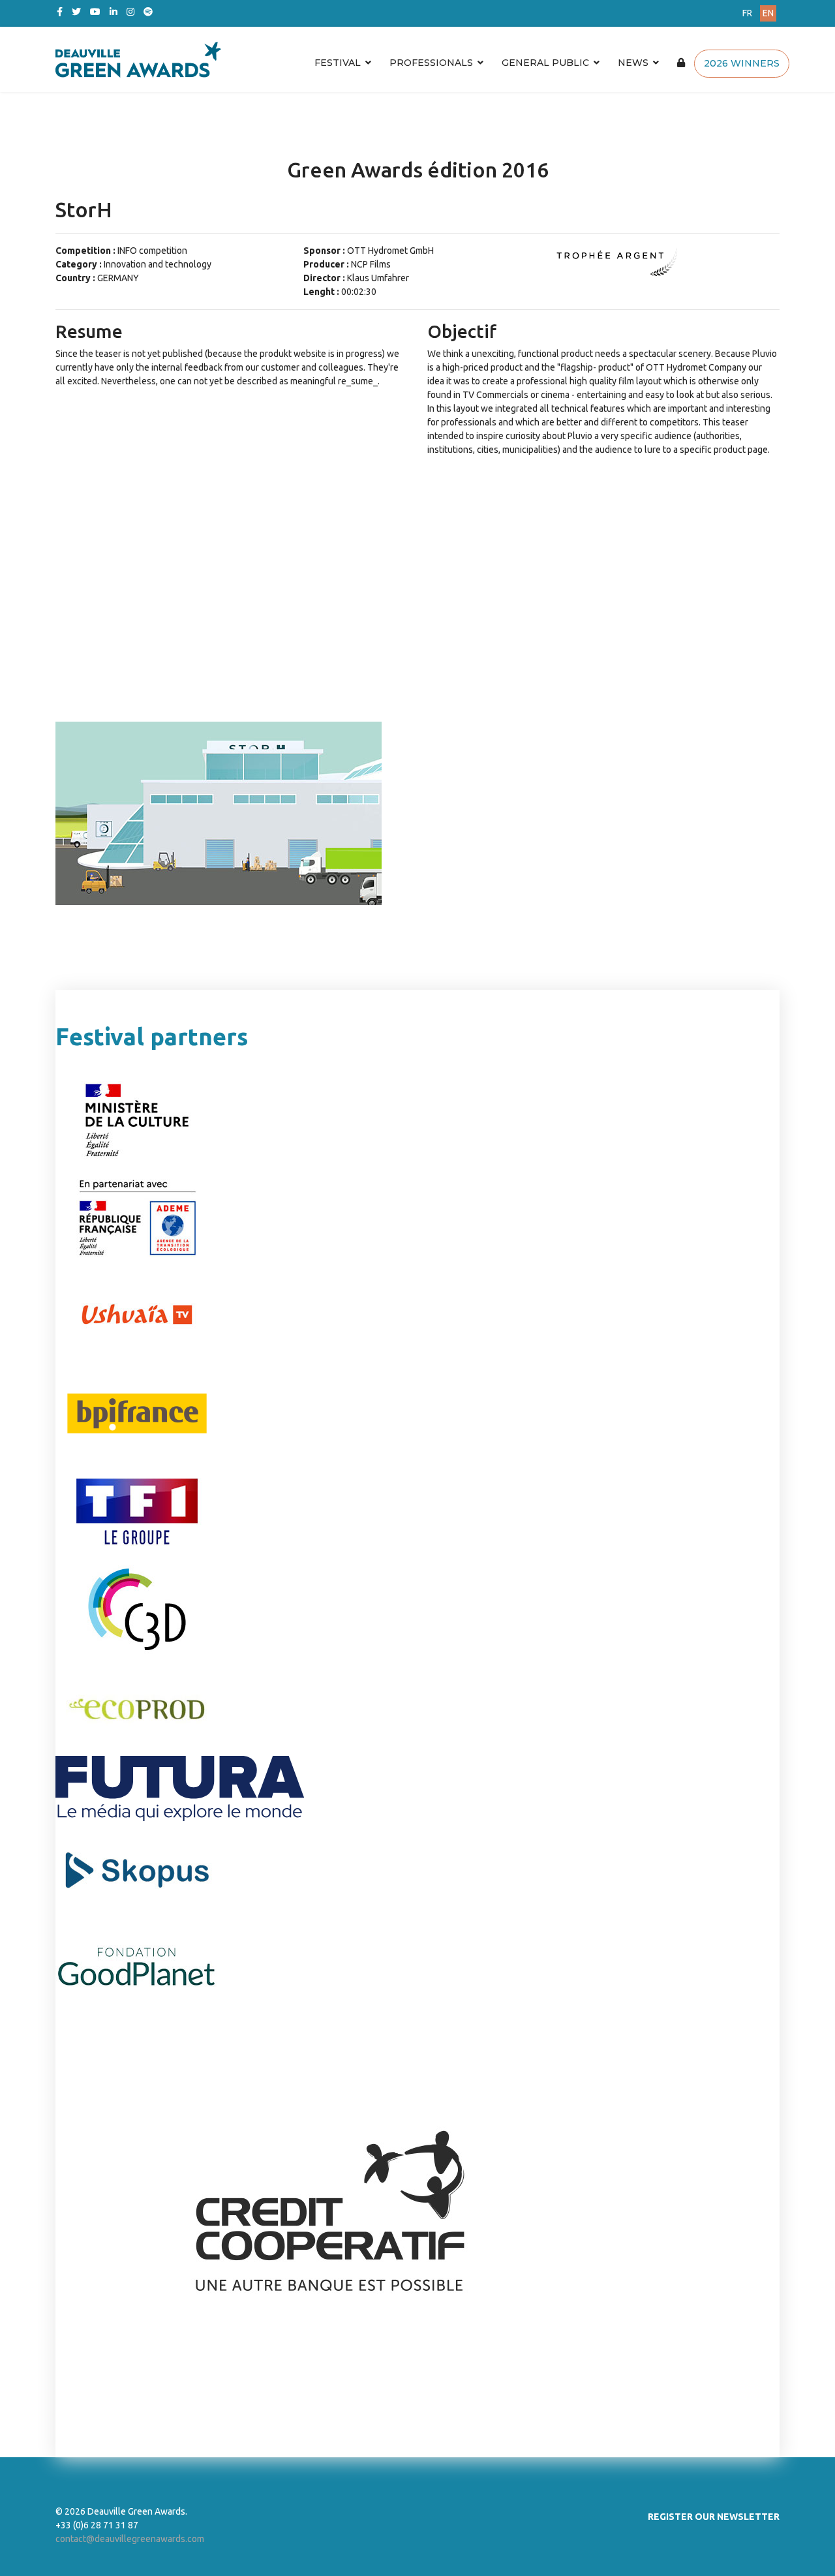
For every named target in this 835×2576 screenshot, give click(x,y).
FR (747, 13)
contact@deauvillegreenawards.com (130, 2539)
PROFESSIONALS (431, 63)
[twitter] (76, 12)
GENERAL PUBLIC (545, 63)
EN (768, 13)
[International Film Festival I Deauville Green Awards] (296, 59)
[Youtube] (95, 12)
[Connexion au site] (681, 63)
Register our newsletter (714, 2517)
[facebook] (60, 12)
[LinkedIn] (114, 12)
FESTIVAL (338, 63)
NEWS (633, 63)
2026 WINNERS (742, 63)
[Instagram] (130, 12)
